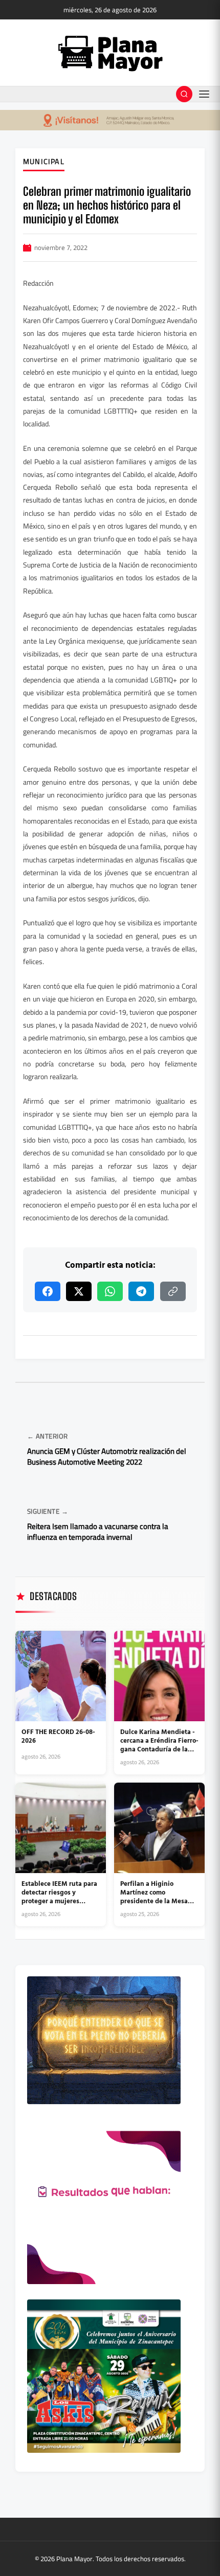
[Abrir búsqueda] (184, 94)
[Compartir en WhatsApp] (110, 1291)
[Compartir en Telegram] (141, 1291)
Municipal (44, 162)
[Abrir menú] (204, 94)
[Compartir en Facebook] (48, 1291)
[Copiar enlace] (173, 1291)
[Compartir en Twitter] (79, 1291)
